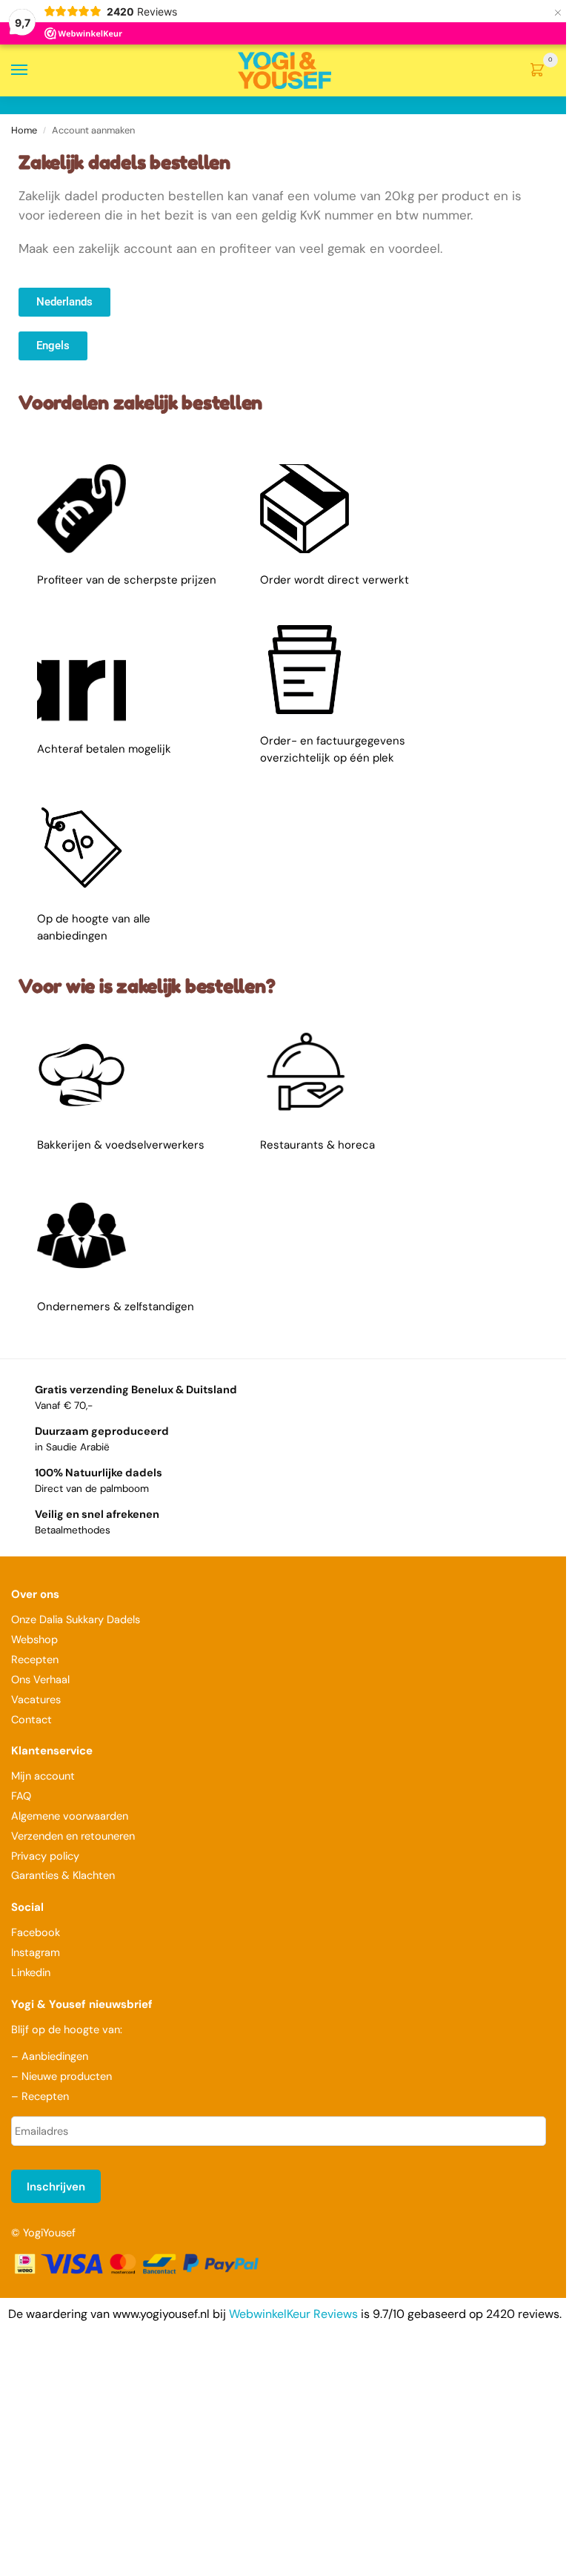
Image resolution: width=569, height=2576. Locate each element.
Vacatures (36, 1700)
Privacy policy (45, 1856)
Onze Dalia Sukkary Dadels (76, 1620)
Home (24, 130)
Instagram (36, 1953)
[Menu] (33, 70)
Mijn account (43, 1776)
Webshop (34, 1640)
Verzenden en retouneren (74, 1836)
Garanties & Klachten (63, 1876)
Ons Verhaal (40, 1680)
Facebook (36, 1933)
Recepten (35, 1660)
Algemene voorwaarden (70, 1816)
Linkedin (31, 1973)
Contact (31, 1720)
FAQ (21, 1796)
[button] (540, 71)
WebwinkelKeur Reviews (293, 2314)
